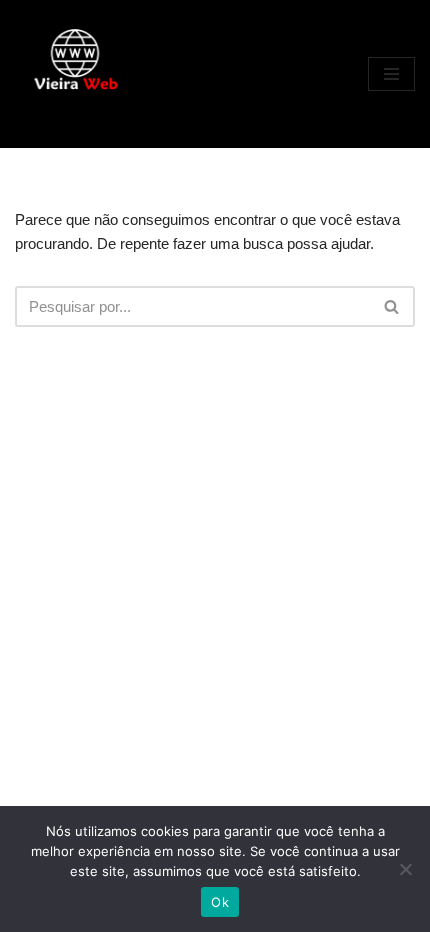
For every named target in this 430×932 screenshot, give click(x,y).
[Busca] (392, 306)
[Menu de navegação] (391, 74)
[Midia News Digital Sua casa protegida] (75, 74)
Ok (220, 902)
